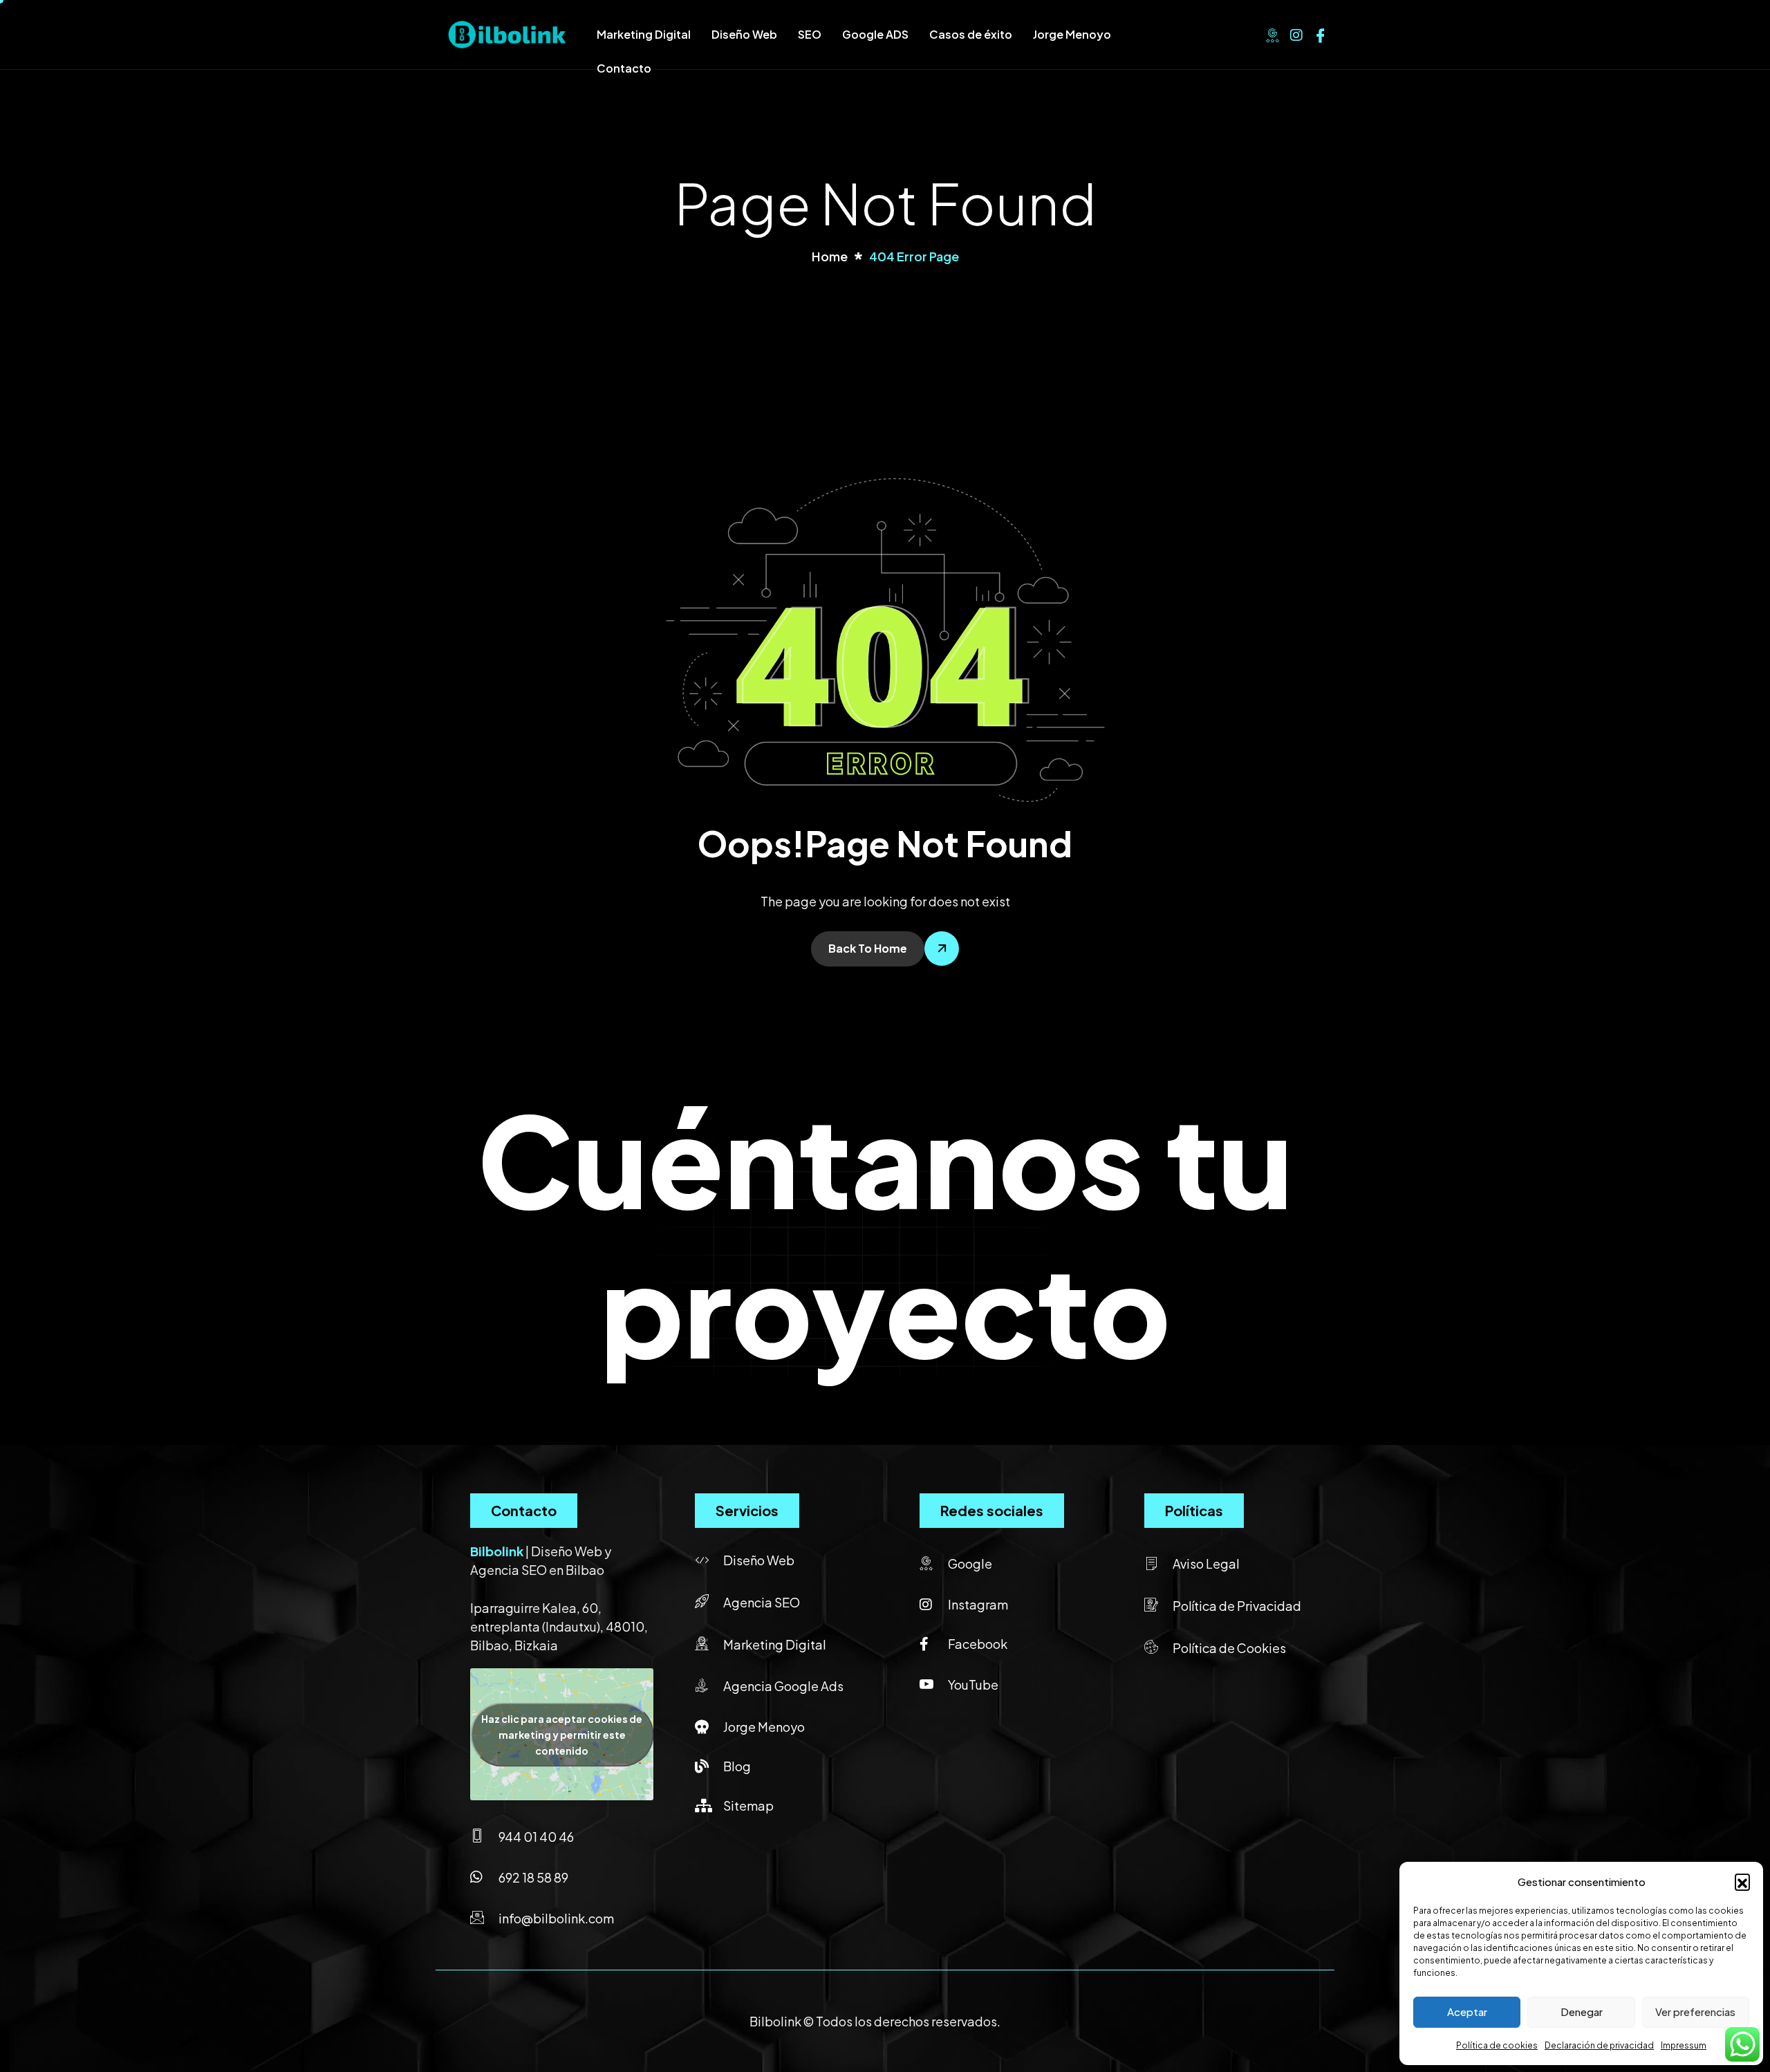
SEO (810, 34)
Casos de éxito (971, 34)
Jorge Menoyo (1072, 34)
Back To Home (868, 948)
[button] (1742, 1881)
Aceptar (1467, 2012)
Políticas (1194, 1510)
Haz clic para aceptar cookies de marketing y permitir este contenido (562, 1734)
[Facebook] (1321, 33)
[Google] (1272, 33)
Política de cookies (1497, 2045)
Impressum (1684, 2045)
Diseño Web (744, 34)
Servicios (747, 1510)
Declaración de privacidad (1599, 2045)
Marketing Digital (644, 34)
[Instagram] (1296, 33)
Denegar (1582, 2012)
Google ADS (875, 34)
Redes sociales (992, 1510)
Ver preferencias (1695, 2012)
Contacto (624, 68)
